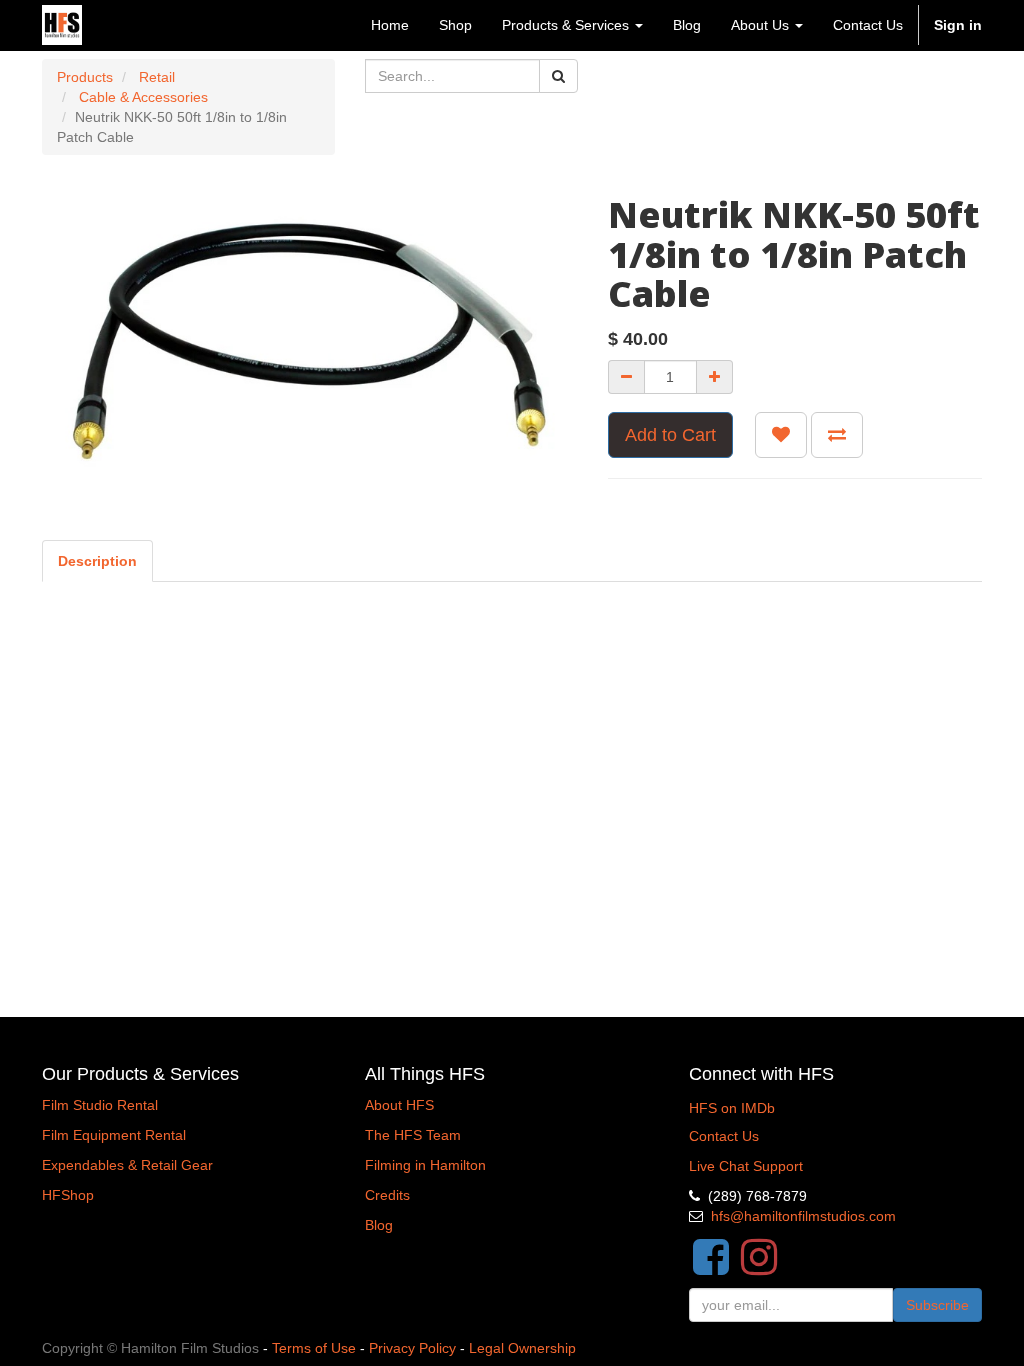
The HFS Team (413, 1135)
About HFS (399, 1105)
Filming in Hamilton (425, 1165)
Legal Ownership (522, 1348)
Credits (387, 1195)
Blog (379, 1225)
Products (85, 77)
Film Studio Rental (100, 1105)
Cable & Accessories (143, 97)
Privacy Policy (412, 1348)
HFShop (68, 1195)
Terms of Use (314, 1348)
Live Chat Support (746, 1166)
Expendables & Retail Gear (127, 1165)
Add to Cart (670, 435)
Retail (157, 77)
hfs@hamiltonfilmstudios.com (803, 1216)
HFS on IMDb (732, 1108)
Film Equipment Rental (114, 1135)
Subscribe (937, 1305)
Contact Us (724, 1136)
